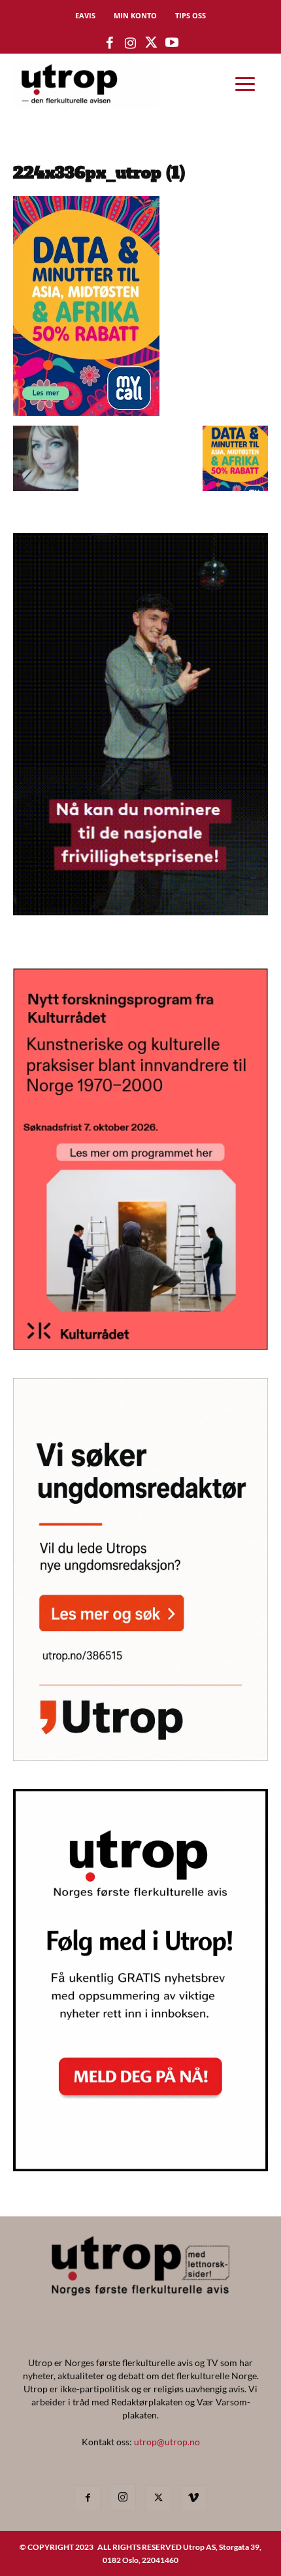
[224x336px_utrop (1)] (86, 412)
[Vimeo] (193, 2498)
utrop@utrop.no (167, 2442)
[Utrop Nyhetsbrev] (140, 2167)
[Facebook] (88, 2498)
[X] (158, 2498)
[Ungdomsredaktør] (140, 1756)
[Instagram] (123, 2498)
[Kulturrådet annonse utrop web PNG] (140, 1346)
